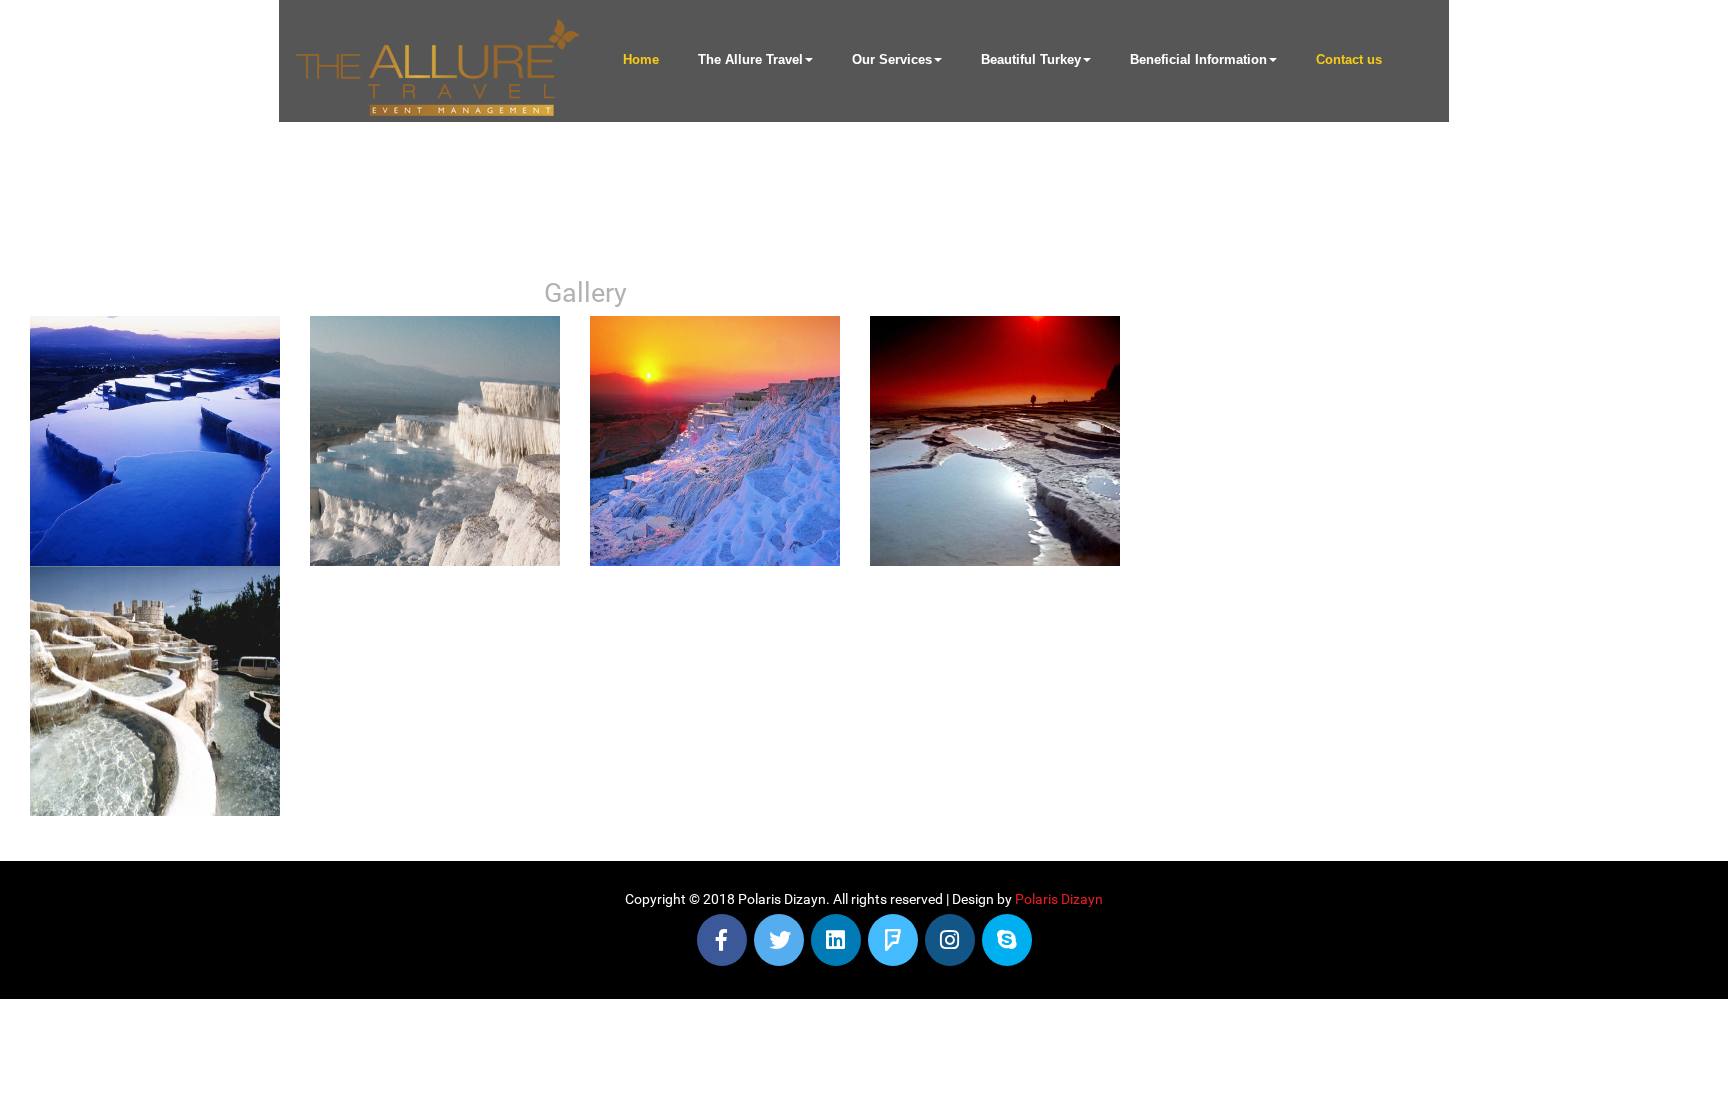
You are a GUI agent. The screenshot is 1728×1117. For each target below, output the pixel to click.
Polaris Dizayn (1059, 899)
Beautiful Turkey (1031, 59)
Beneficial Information (1198, 59)
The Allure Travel (750, 59)
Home (641, 59)
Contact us (1349, 59)
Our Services (892, 59)
